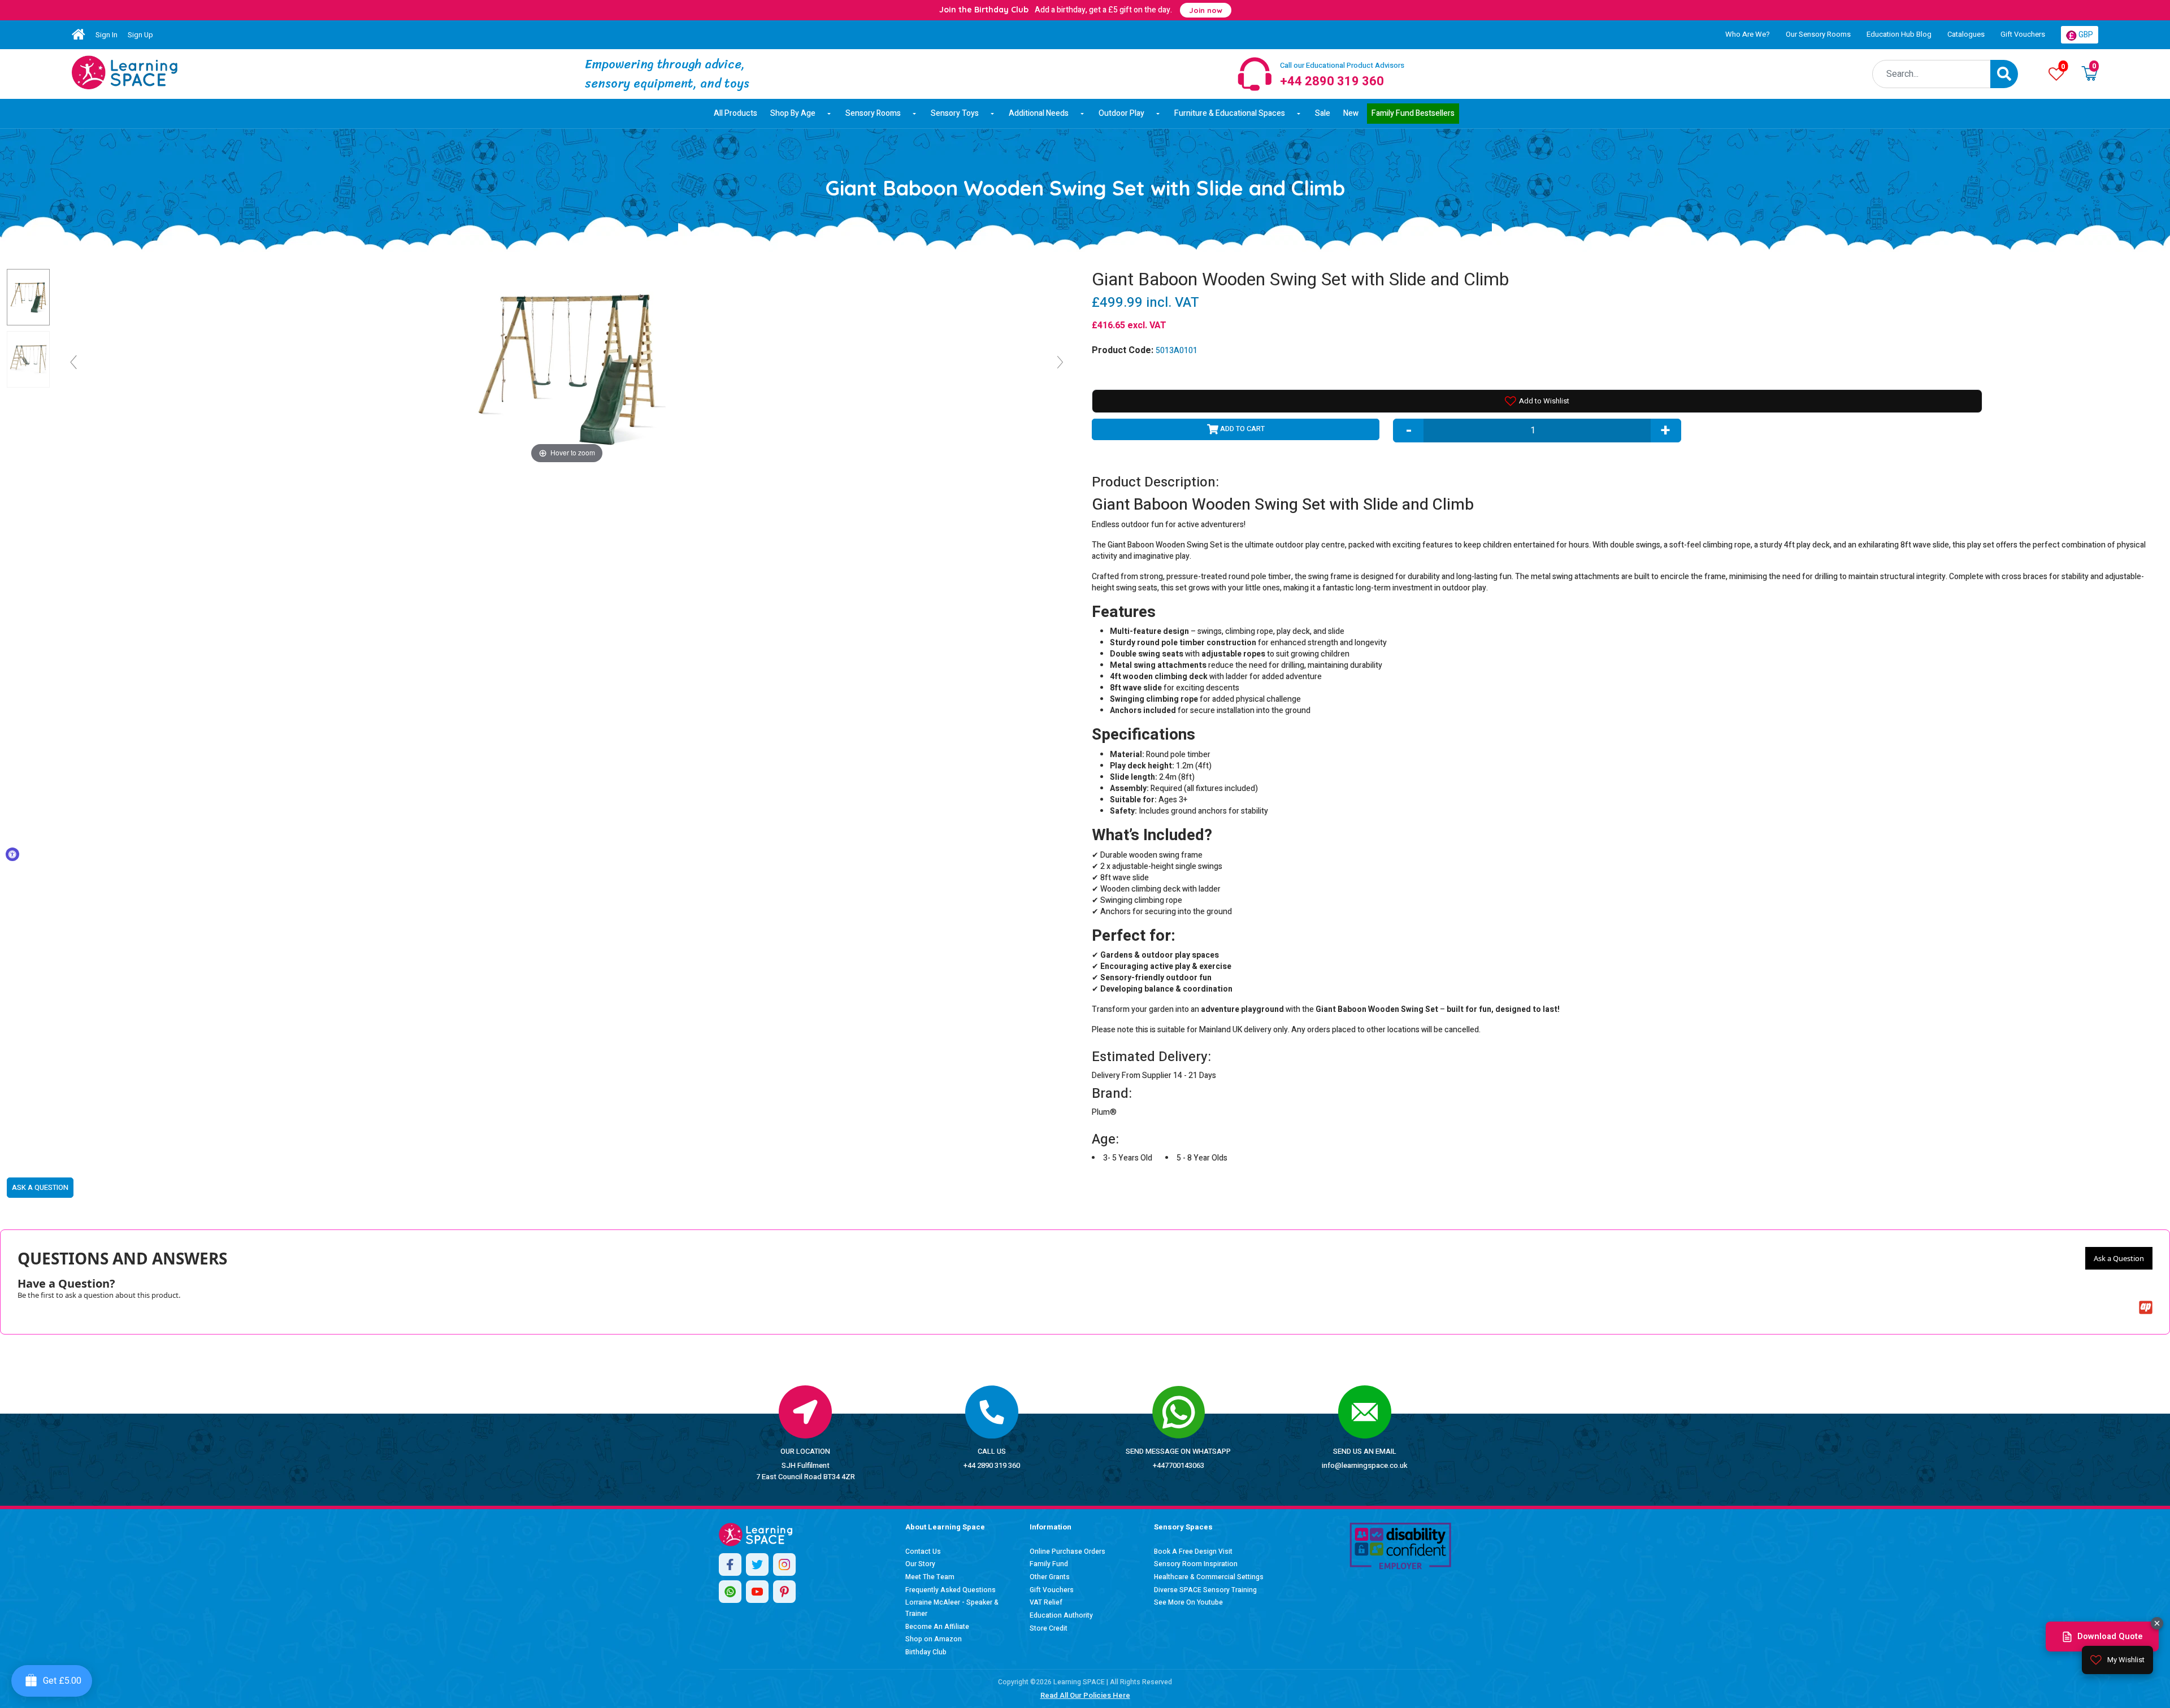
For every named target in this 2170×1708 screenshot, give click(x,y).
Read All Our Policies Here (1085, 1695)
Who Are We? (1748, 34)
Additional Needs (1039, 113)
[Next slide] (1060, 362)
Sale (1323, 113)
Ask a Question (2119, 1258)
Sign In (107, 35)
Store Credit (1049, 1628)
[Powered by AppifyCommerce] (2146, 1307)
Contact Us (923, 1551)
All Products (735, 113)
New (1351, 113)
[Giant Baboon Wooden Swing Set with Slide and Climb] (125, 72)
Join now (1206, 10)
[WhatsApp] (730, 1592)
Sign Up (140, 35)
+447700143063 (1179, 1465)
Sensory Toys (955, 113)
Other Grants (1050, 1577)
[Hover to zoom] (567, 367)
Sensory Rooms (873, 113)
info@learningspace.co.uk (1365, 1465)
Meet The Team (930, 1577)
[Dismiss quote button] (2157, 1623)
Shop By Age (793, 113)
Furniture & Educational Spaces (1230, 113)
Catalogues (1966, 34)
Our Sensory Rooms (1818, 34)
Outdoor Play (1121, 113)
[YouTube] (757, 1592)
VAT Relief (1046, 1602)
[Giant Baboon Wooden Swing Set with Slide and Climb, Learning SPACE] (28, 297)
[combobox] (1932, 74)
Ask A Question (40, 1187)
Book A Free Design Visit (1193, 1551)
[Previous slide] (73, 362)
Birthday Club (926, 1652)
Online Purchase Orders (1067, 1551)
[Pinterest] (784, 1592)
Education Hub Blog (1899, 34)
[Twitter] (757, 1564)
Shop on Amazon (934, 1639)
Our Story (920, 1564)
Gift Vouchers (2023, 34)
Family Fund (1049, 1564)
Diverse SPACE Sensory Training (1205, 1590)
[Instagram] (784, 1564)
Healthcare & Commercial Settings (1209, 1577)
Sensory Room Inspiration (1196, 1564)
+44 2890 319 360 (992, 1465)
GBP (2085, 35)
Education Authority (1061, 1615)
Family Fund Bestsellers (1413, 113)
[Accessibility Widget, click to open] (12, 854)
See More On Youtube (1188, 1602)
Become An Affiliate (937, 1627)
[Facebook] (730, 1564)
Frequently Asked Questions (951, 1590)
